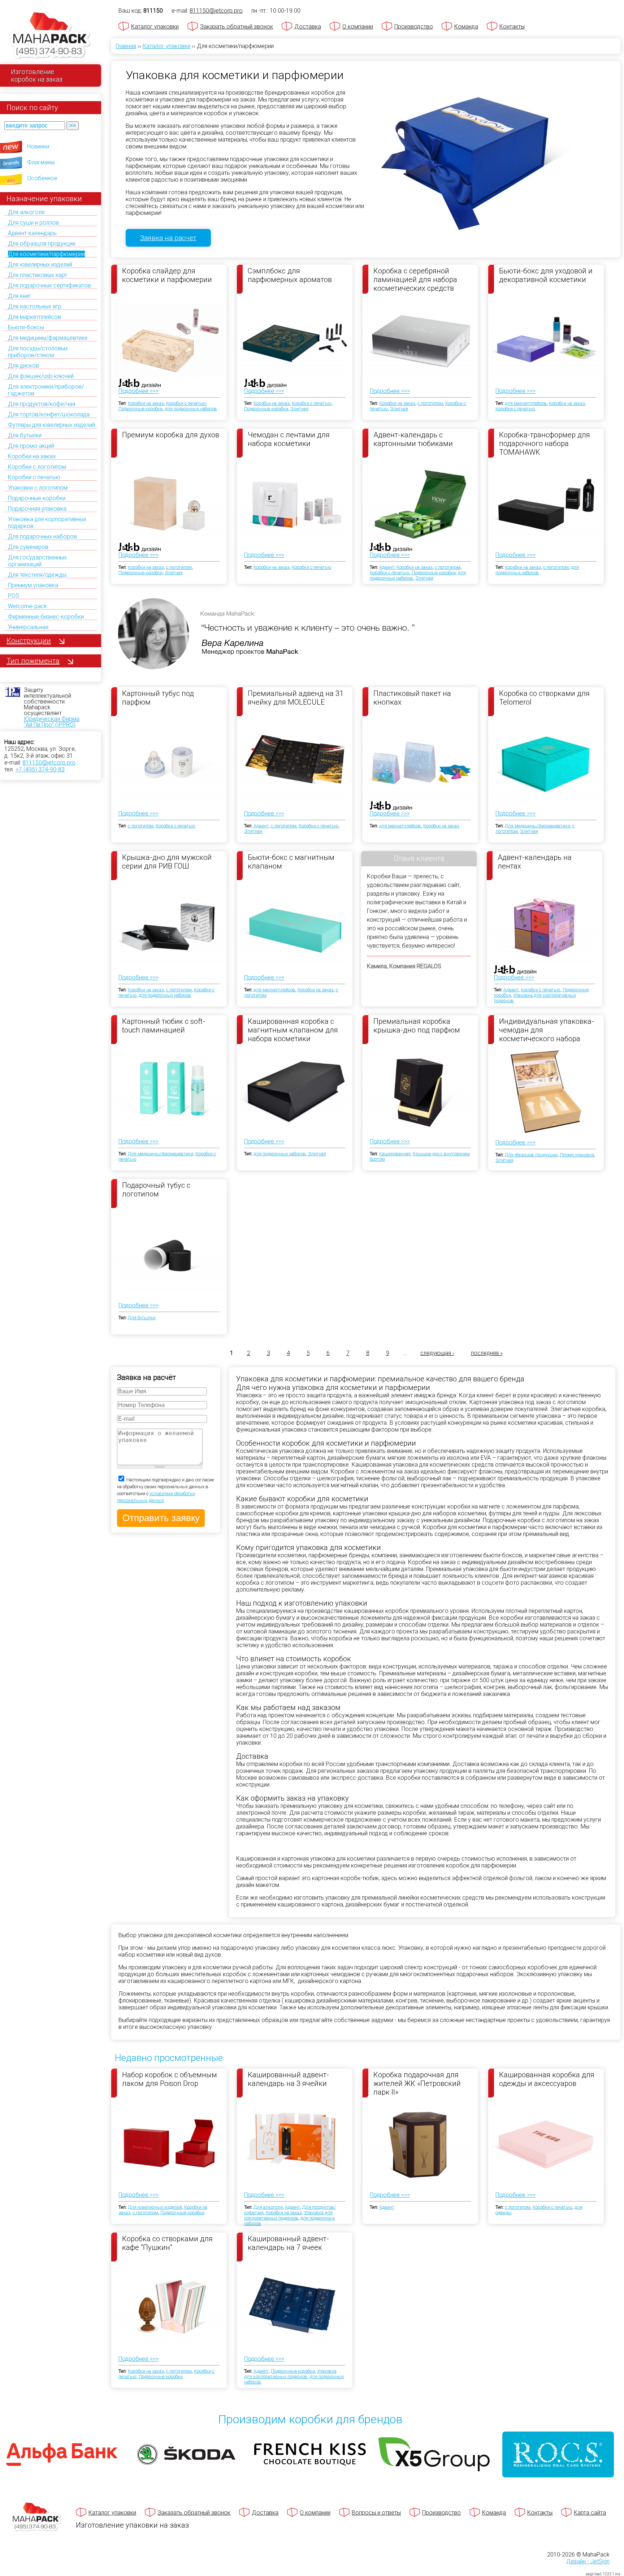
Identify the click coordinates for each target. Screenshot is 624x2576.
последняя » (487, 1353)
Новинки (38, 146)
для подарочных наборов (191, 409)
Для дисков (23, 366)
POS (14, 596)
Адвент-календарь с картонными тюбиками (413, 439)
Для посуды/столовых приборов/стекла (38, 352)
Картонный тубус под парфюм (158, 698)
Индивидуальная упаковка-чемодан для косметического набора (547, 1030)
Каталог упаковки (155, 27)
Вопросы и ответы (376, 2513)
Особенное (42, 178)
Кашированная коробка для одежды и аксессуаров (547, 2079)
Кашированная (395, 1154)
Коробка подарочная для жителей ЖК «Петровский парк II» (417, 2083)
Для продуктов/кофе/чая (42, 404)
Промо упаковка (577, 1155)
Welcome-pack (27, 606)
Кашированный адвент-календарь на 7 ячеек (288, 2243)
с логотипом (430, 403)
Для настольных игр (35, 306)
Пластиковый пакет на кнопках (412, 698)
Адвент (387, 567)
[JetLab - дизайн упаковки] (132, 426)
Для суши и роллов (33, 223)
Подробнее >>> (138, 391)
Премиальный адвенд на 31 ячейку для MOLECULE (296, 698)
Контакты (512, 27)
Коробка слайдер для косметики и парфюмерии (167, 275)
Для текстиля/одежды (37, 575)
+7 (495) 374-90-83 (40, 769)
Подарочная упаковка (37, 509)
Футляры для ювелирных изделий (51, 425)
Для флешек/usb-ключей (41, 376)
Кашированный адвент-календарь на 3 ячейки (288, 2079)
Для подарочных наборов (42, 536)
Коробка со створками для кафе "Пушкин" (167, 2243)
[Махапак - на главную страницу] (51, 35)
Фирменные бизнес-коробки (46, 617)
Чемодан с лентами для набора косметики (289, 439)
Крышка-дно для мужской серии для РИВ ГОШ (167, 862)
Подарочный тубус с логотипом (156, 1190)
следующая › (437, 1353)
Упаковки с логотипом (38, 488)
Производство (414, 27)
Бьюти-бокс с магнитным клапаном (291, 862)
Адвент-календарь (32, 233)
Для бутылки (25, 435)
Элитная (299, 409)
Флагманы (41, 162)
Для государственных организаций (37, 561)
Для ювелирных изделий (40, 265)
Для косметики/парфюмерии (46, 254)
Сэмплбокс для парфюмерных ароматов (290, 275)
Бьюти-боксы (26, 327)
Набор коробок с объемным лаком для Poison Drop (170, 2079)
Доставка (308, 27)
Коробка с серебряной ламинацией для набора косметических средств (415, 279)
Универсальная (28, 627)
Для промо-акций (31, 446)
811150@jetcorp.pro (49, 763)
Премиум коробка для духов (171, 435)
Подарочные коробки (37, 498)
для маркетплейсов (526, 403)
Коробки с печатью (34, 477)
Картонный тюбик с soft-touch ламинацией (164, 1026)
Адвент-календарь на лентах (535, 862)
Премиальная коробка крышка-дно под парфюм (417, 1026)
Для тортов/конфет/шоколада (49, 414)
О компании (358, 27)
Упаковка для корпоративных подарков (288, 2215)
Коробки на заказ (32, 456)
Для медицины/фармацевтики (48, 338)
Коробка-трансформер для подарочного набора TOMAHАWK (545, 443)
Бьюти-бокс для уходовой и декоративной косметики (546, 275)
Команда (466, 27)
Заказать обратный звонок (237, 27)
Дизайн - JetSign (588, 2561)
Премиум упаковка (33, 585)
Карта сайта (590, 2513)
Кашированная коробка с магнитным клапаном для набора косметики (293, 1030)
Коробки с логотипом (37, 467)
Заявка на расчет (168, 238)
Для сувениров (28, 547)
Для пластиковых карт (38, 275)
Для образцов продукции (42, 244)
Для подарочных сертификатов (49, 285)
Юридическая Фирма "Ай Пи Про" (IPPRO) (52, 722)
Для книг (19, 296)
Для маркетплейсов (34, 317)
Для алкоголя (26, 212)
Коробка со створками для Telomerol (544, 698)
